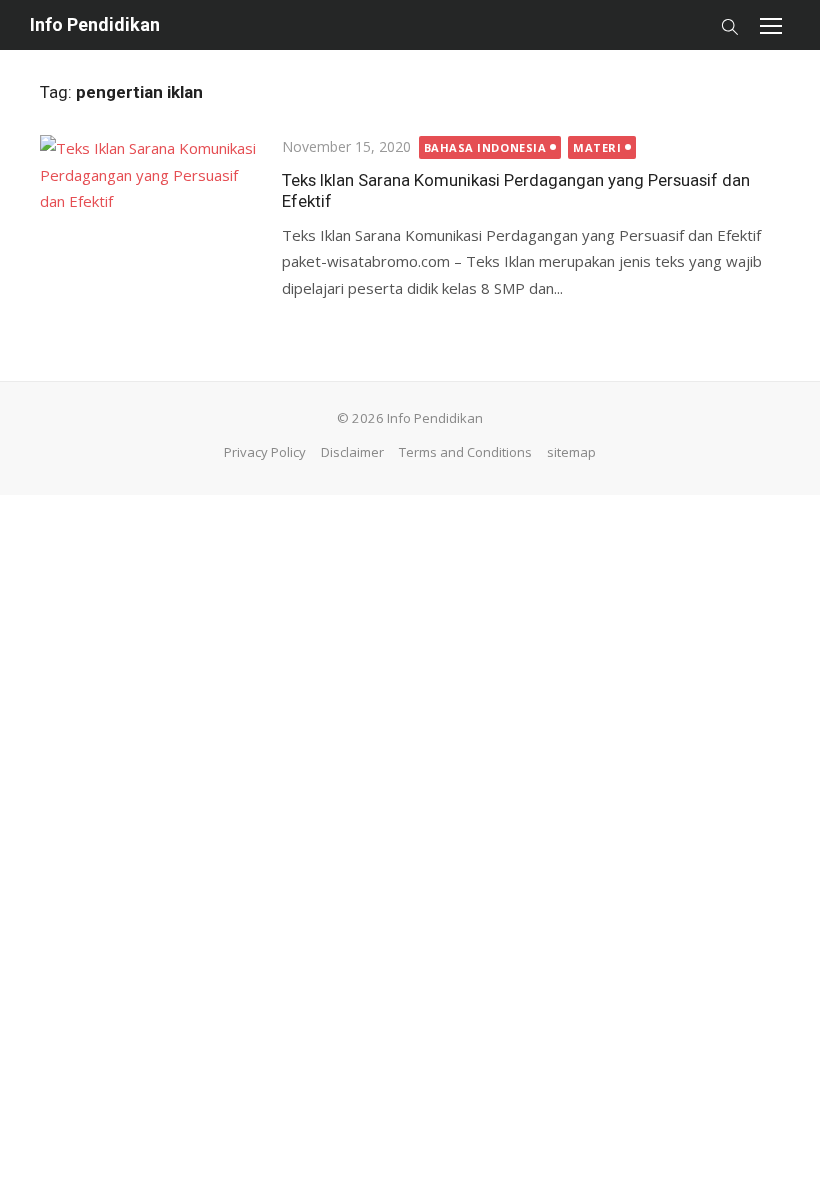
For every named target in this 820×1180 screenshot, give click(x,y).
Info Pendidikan (95, 24)
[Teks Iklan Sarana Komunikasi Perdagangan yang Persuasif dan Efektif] (151, 207)
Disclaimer (352, 452)
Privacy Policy (265, 452)
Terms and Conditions (465, 452)
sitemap (571, 452)
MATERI (597, 147)
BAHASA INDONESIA (485, 147)
